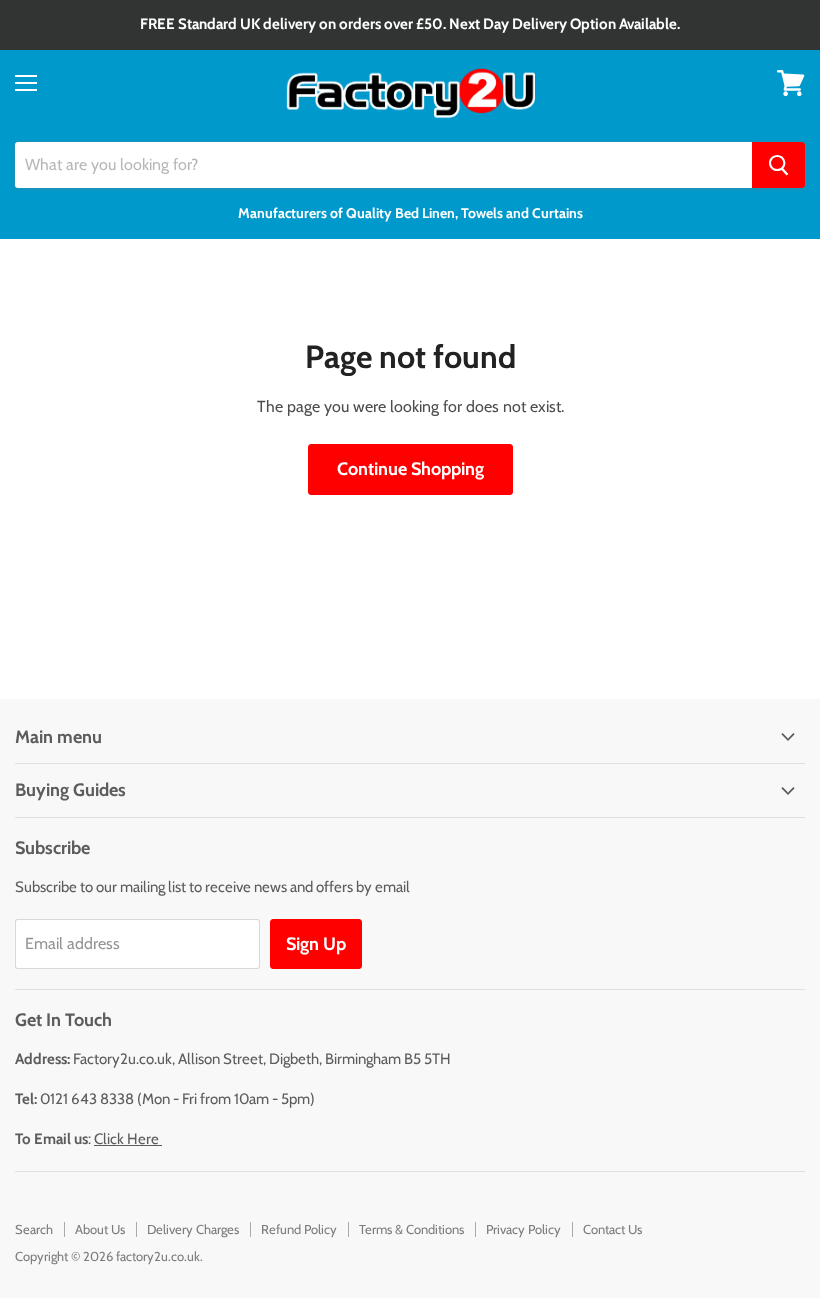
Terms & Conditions (411, 1229)
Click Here (128, 1139)
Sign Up (316, 944)
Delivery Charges (193, 1229)
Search (34, 1229)
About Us (100, 1229)
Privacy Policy (523, 1229)
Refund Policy (299, 1229)
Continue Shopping (410, 469)
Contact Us (612, 1229)
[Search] (778, 165)
